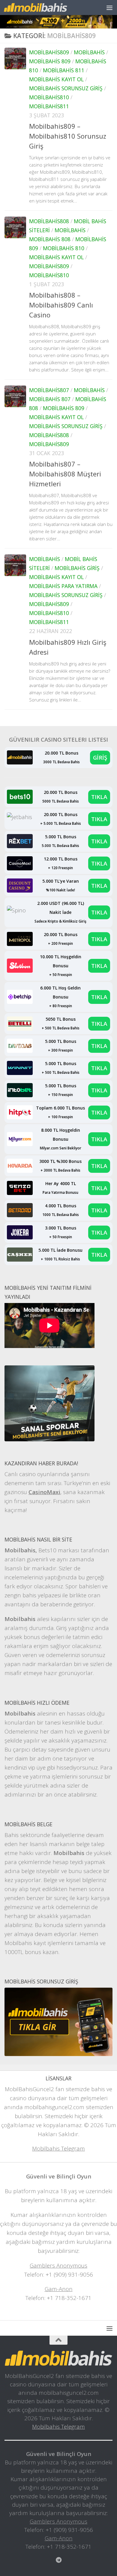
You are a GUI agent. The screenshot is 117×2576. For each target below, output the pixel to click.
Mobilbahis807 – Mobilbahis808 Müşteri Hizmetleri (65, 474)
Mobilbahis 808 (50, 239)
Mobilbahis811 (49, 106)
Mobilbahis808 (49, 221)
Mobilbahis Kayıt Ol (56, 79)
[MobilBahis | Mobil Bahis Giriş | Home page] (46, 7)
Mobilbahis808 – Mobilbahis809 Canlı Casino (61, 305)
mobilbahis (89, 52)
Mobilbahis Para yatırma (63, 586)
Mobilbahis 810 (64, 248)
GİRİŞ (100, 757)
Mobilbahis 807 (50, 399)
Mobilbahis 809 (50, 61)
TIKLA (99, 797)
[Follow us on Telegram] (58, 2560)
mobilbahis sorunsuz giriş (66, 88)
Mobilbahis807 (49, 390)
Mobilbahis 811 (64, 70)
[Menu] (109, 8)
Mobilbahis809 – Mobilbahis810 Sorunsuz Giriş (68, 136)
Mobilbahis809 (49, 52)
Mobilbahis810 (49, 97)
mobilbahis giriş (77, 568)
